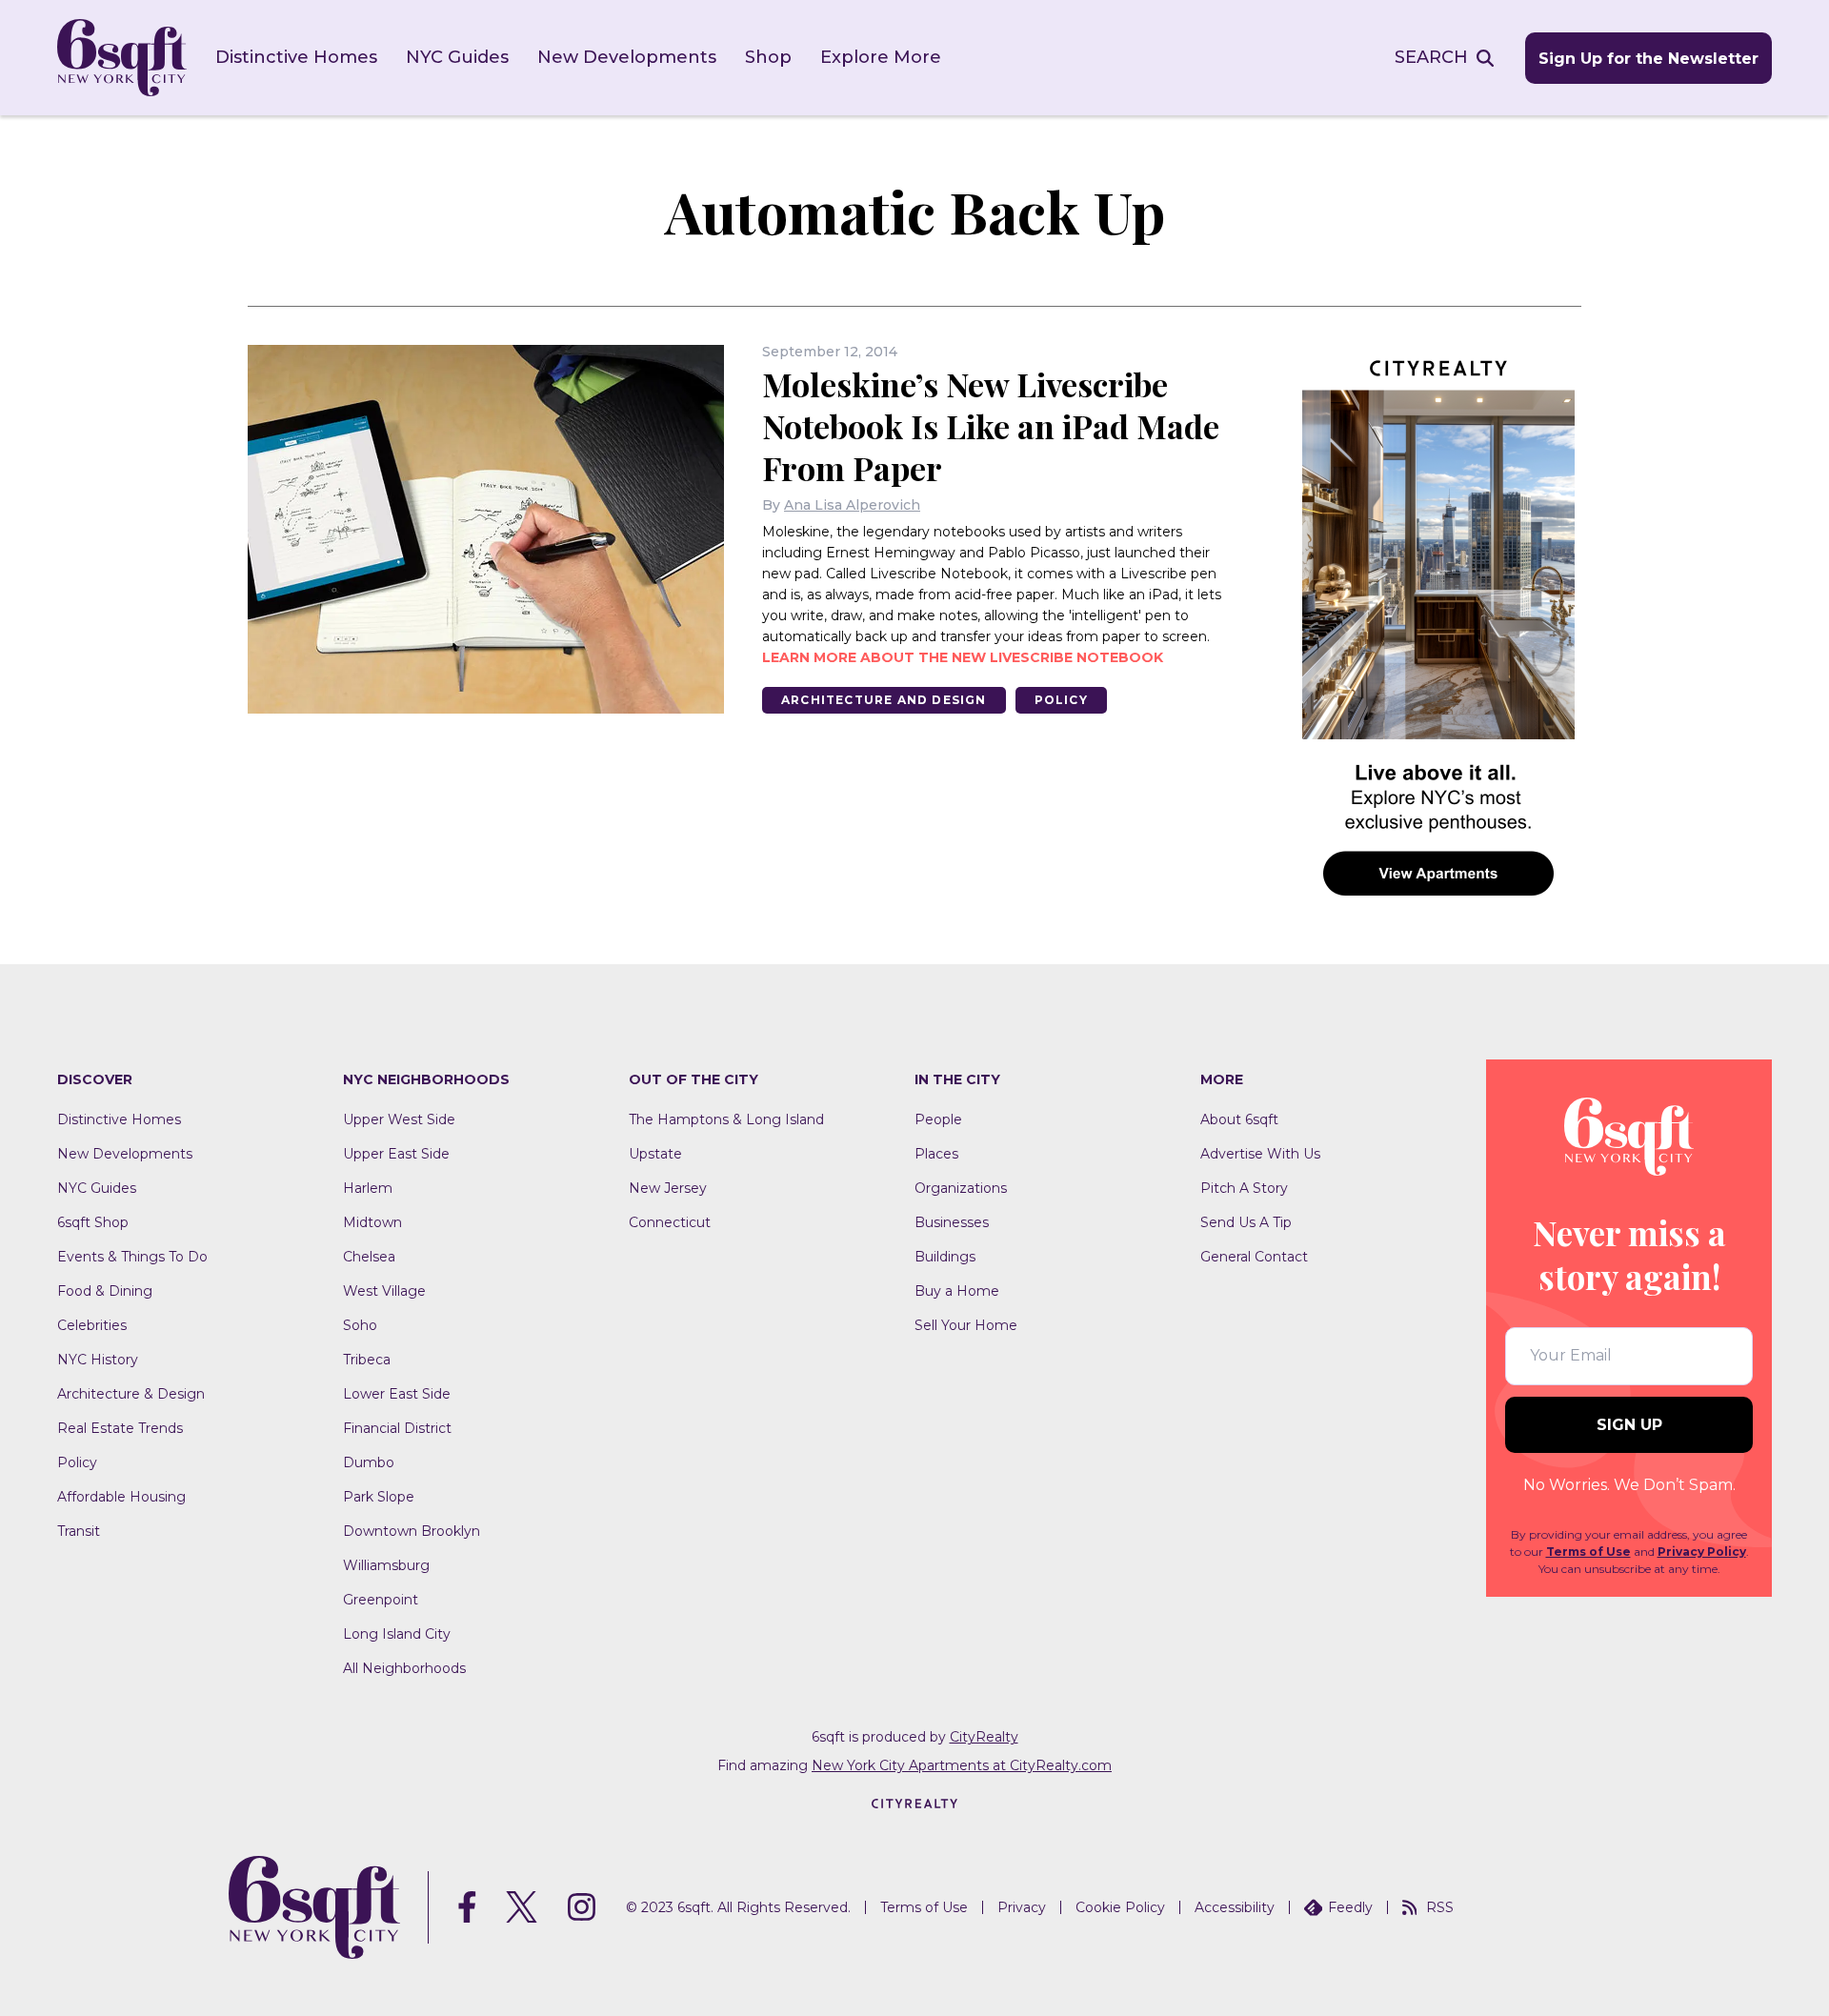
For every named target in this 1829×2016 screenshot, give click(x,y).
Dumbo (369, 1462)
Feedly (1350, 1907)
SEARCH (1431, 57)
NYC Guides (457, 57)
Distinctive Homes (296, 57)
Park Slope (379, 1497)
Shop (768, 57)
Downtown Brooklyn (412, 1531)
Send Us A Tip (1246, 1222)
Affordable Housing (121, 1497)
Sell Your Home (966, 1325)
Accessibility (1235, 1907)
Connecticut (670, 1222)
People (938, 1119)
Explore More (881, 57)
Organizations (961, 1188)
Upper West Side (399, 1119)
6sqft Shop (93, 1222)
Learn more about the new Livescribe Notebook (963, 657)
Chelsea (369, 1257)
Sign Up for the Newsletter (1648, 59)
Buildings (945, 1257)
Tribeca (367, 1360)
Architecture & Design (131, 1394)
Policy (1061, 700)
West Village (384, 1291)
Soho (360, 1325)
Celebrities (92, 1325)
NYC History (98, 1360)
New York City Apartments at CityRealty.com (962, 1765)
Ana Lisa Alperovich (852, 505)
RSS (1440, 1907)
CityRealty (984, 1737)
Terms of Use (1588, 1552)
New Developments (627, 57)
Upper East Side (396, 1154)
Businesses (952, 1222)
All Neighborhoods (404, 1668)
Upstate (655, 1154)
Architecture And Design (884, 700)
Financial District (397, 1428)
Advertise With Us (1260, 1154)
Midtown (372, 1222)
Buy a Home (957, 1291)
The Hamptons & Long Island (726, 1119)
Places (936, 1154)
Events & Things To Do (132, 1257)
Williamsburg (386, 1565)
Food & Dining (105, 1291)
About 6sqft (1239, 1119)
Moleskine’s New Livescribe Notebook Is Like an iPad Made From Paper (991, 426)
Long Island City (397, 1634)
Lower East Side (397, 1394)
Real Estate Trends (120, 1428)
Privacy (1022, 1907)
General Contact (1254, 1257)
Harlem (368, 1188)
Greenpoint (381, 1600)
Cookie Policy (1120, 1907)
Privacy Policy (1702, 1552)
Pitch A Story (1244, 1188)
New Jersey (668, 1188)
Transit (79, 1531)
